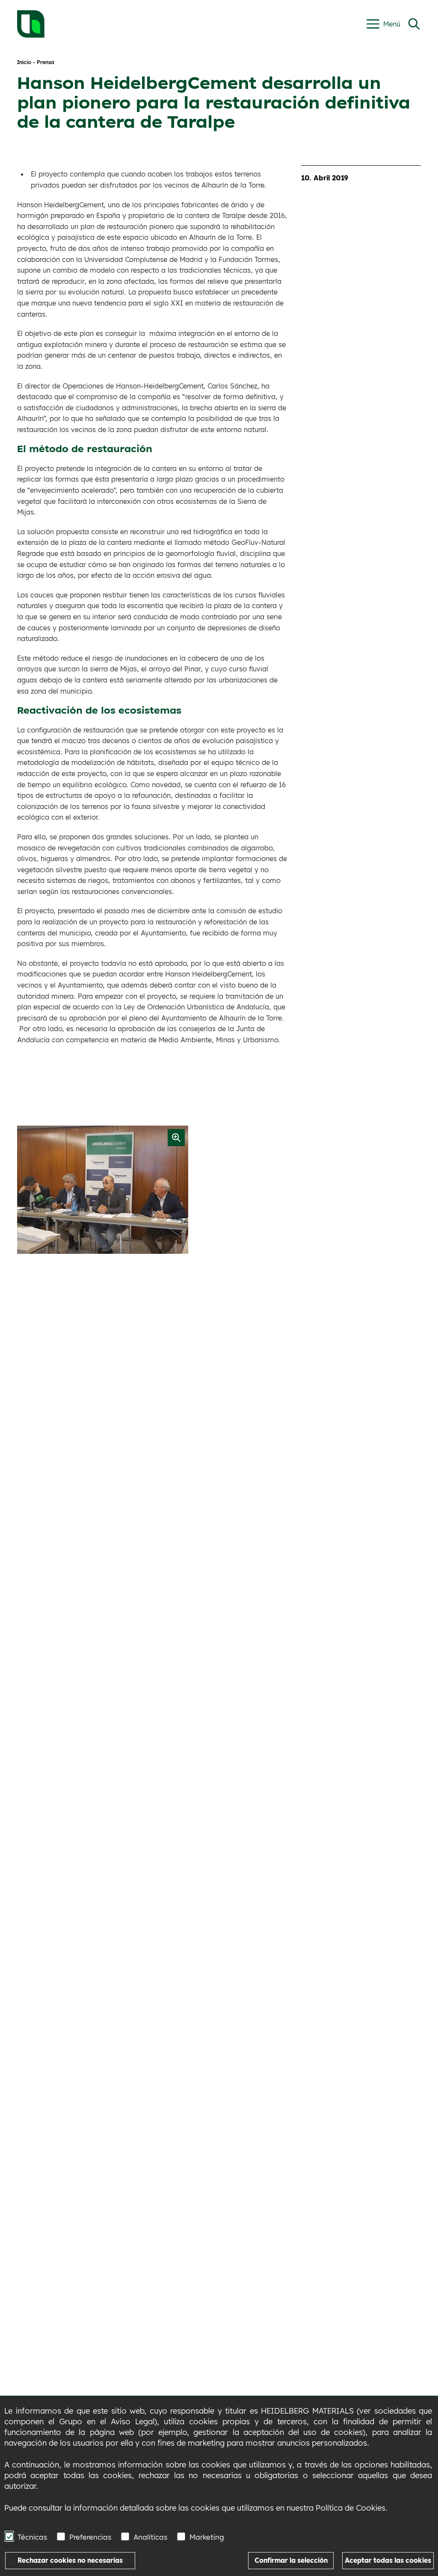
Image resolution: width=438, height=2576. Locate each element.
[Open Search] (414, 24)
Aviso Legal (133, 2422)
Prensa (46, 62)
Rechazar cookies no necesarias (70, 2560)
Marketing (207, 2537)
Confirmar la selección (291, 2560)
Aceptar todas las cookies (388, 2560)
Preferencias (90, 2537)
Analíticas (151, 2537)
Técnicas (33, 2537)
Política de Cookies (351, 2508)
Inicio (24, 62)
